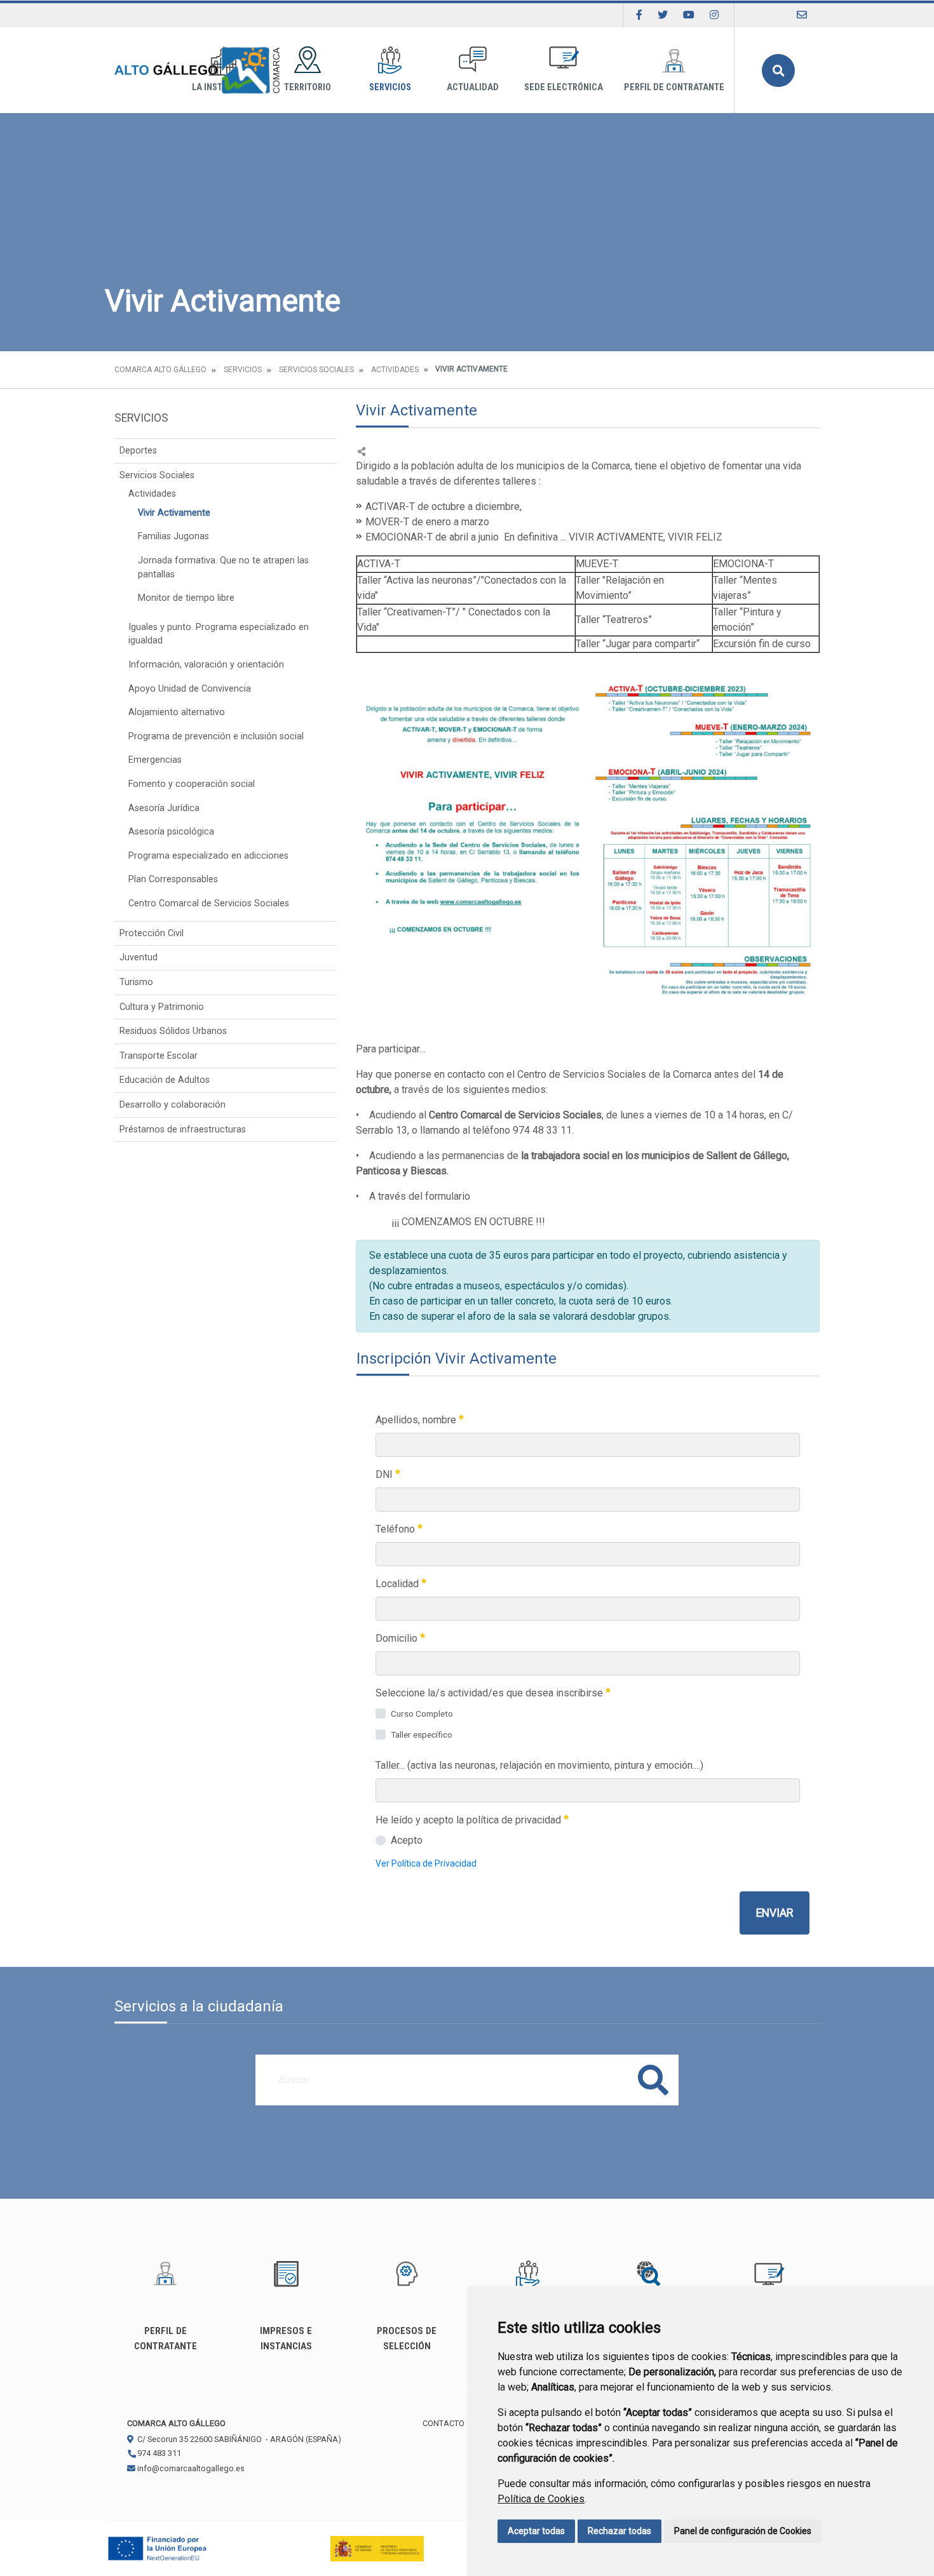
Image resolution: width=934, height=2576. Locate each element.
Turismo (136, 982)
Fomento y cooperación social (192, 784)
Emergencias (155, 760)
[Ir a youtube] (689, 15)
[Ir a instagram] (714, 15)
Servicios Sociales (316, 370)
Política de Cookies (541, 2499)
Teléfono (396, 1529)
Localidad (398, 1584)
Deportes (138, 451)
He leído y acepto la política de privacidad (470, 1820)
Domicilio (398, 1638)
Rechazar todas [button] (619, 2531)
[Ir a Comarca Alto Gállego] (197, 70)
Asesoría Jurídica (164, 808)
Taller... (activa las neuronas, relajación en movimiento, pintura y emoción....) (539, 1765)
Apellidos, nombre (417, 1420)
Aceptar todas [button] (536, 2531)
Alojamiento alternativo (177, 712)
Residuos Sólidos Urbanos (173, 1031)
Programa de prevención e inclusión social (216, 736)
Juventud (139, 957)
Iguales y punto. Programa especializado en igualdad (219, 634)
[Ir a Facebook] (639, 15)
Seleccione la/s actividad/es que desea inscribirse (491, 1693)
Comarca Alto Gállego (160, 370)
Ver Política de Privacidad (426, 1863)
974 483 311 (158, 2453)
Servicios (390, 87)
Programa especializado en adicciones (208, 856)
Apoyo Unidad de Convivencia (190, 689)
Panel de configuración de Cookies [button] (743, 2531)
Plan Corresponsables (173, 879)
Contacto (443, 2423)
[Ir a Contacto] (802, 15)
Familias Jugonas (173, 536)
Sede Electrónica (564, 87)
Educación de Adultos (165, 1080)
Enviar (775, 1913)
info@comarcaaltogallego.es (190, 2468)
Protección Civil (152, 933)
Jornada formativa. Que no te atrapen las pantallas (223, 567)
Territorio (308, 87)
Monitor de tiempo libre (186, 598)
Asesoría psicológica (171, 832)
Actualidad (473, 87)
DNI (385, 1474)
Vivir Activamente (174, 513)
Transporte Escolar (159, 1056)
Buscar (778, 70)
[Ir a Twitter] (663, 15)
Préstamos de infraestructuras (183, 1130)
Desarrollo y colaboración (173, 1105)
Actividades (395, 370)
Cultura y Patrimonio (162, 1007)
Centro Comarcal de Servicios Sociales (209, 903)
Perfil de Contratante (674, 87)
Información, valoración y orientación (206, 665)
